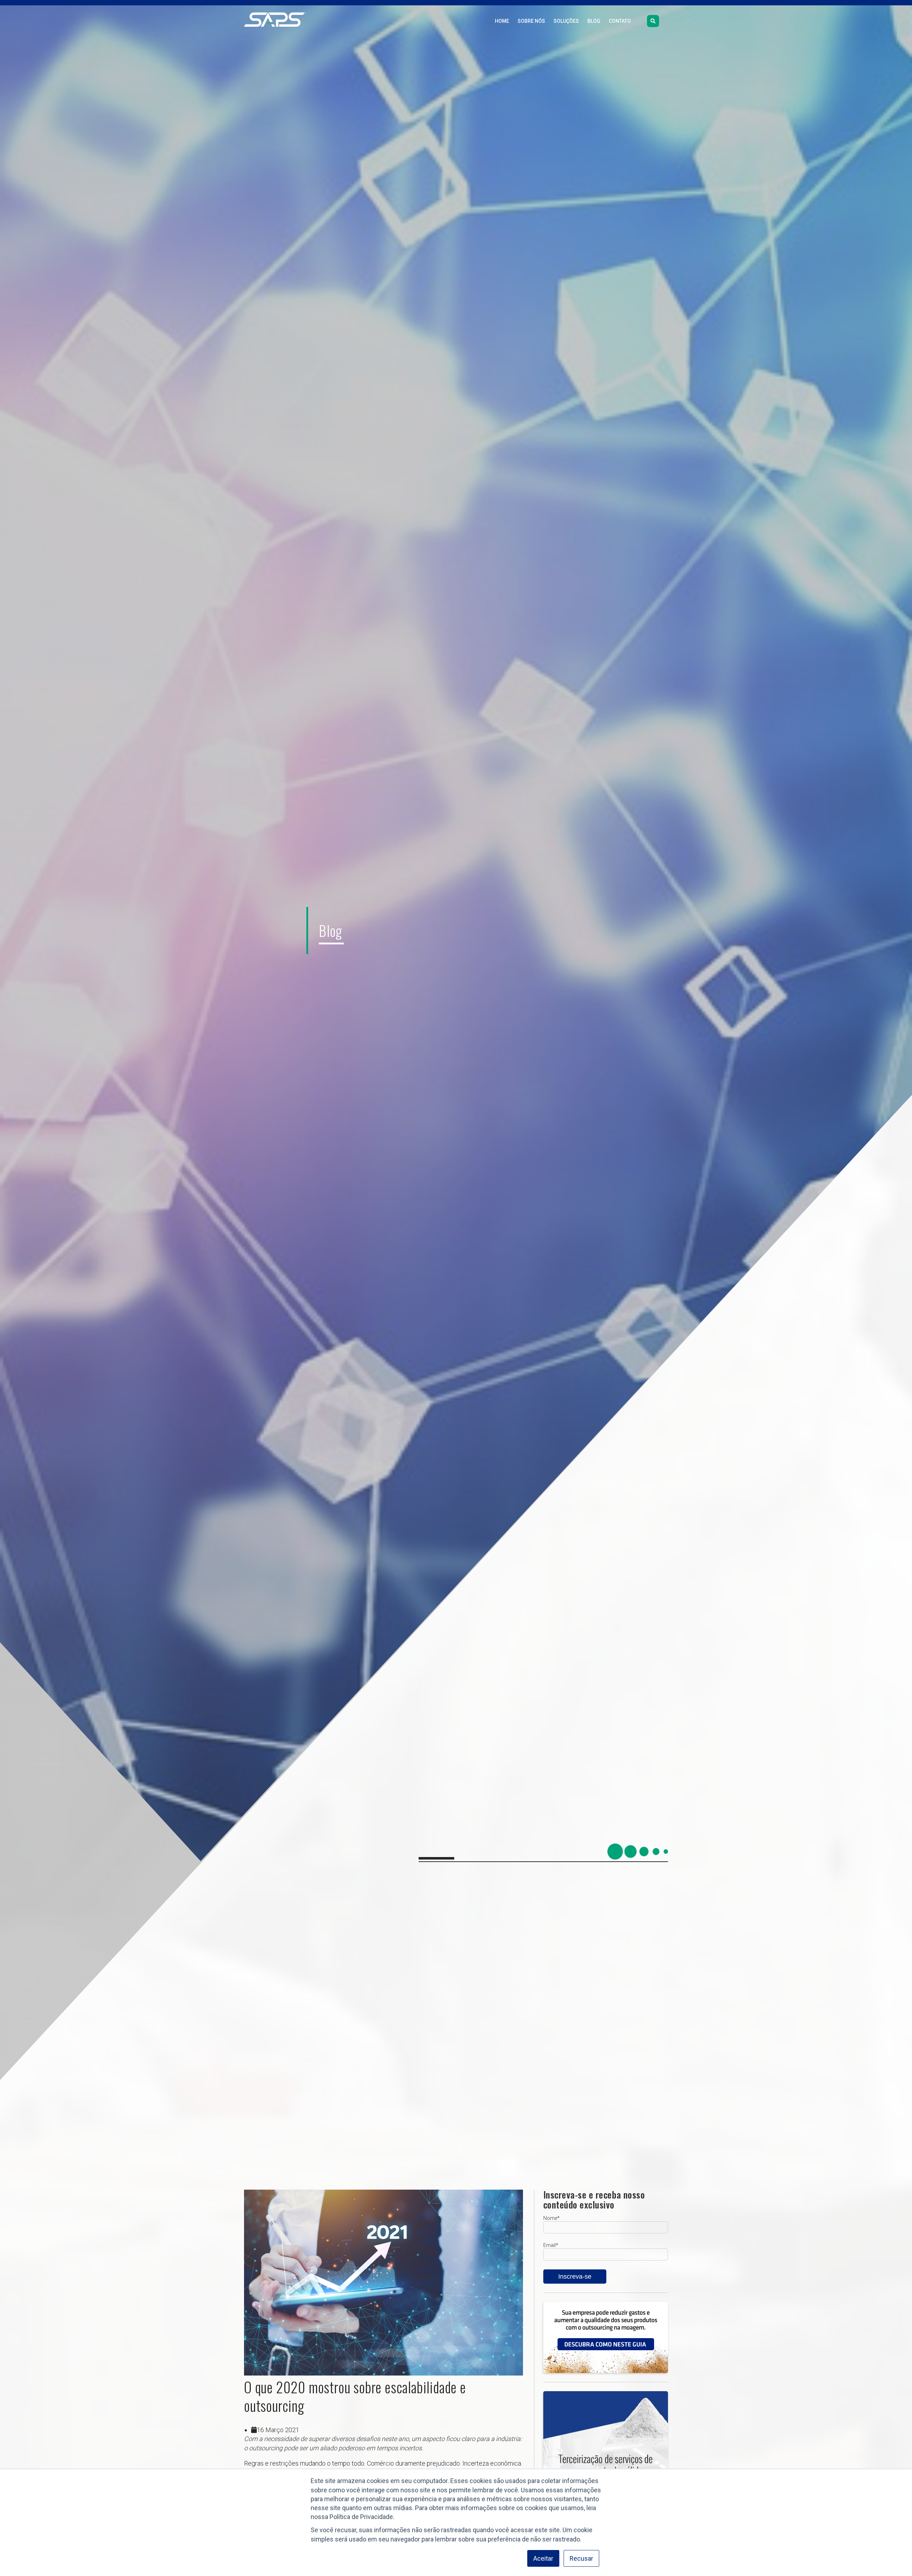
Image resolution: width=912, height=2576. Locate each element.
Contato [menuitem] (620, 21)
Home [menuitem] (502, 21)
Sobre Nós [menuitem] (531, 21)
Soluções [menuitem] (566, 21)
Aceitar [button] (543, 2558)
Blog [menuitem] (594, 21)
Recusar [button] (581, 2558)
